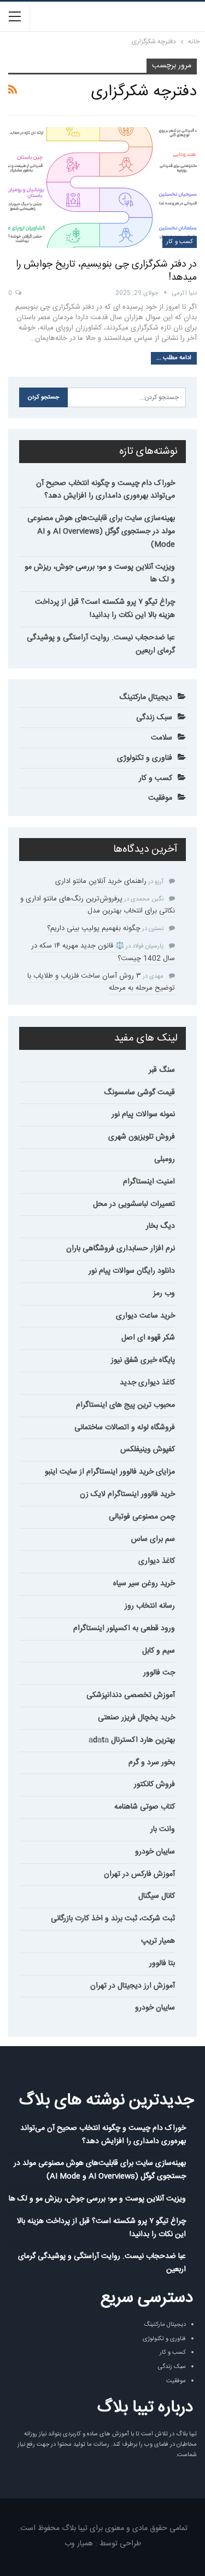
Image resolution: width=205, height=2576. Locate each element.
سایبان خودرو (155, 1852)
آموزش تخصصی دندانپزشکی (131, 1695)
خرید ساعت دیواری (145, 1316)
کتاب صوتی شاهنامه (145, 1807)
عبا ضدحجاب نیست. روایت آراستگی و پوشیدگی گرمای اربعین (101, 644)
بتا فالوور (162, 1963)
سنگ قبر (162, 1070)
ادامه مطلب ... (174, 358)
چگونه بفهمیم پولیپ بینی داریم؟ (94, 928)
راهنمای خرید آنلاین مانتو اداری (101, 881)
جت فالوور (159, 1673)
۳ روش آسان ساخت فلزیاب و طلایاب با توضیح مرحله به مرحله (101, 982)
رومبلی (165, 1159)
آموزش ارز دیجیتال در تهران (133, 1986)
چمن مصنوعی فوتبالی (142, 1517)
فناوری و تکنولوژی (145, 758)
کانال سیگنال (157, 1896)
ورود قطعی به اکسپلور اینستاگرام (124, 1628)
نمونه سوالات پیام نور (143, 1114)
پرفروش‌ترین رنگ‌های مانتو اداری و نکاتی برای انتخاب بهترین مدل (98, 905)
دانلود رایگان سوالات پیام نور (132, 1271)
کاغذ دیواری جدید (147, 1383)
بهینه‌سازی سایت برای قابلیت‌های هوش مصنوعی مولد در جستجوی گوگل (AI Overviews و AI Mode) (101, 532)
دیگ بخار (160, 1226)
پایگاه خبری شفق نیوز (143, 1360)
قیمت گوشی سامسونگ (139, 1093)
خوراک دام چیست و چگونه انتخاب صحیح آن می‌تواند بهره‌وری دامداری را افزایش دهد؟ (106, 490)
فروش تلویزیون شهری (142, 1137)
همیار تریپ (158, 1941)
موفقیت (160, 798)
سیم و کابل (159, 1651)
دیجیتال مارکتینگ (146, 697)
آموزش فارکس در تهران (139, 1874)
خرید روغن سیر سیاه (144, 1584)
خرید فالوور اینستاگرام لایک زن (127, 1494)
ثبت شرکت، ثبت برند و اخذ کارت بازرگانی (113, 1919)
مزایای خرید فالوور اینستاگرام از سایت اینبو (110, 1472)
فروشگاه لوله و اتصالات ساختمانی (125, 1428)
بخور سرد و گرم (152, 1763)
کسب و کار (180, 242)
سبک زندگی (154, 718)
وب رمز (164, 1293)
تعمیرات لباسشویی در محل (134, 1204)
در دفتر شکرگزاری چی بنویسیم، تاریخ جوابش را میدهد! (106, 271)
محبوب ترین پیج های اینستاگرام (125, 1405)
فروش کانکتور (154, 1784)
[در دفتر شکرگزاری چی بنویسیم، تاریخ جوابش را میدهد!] (102, 187)
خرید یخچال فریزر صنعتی (136, 1718)
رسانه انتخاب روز (150, 1606)
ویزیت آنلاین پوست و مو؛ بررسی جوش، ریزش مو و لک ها (100, 574)
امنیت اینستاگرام (149, 1182)
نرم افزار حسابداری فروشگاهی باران (121, 1249)
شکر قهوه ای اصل (148, 1338)
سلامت (162, 738)
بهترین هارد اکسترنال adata (132, 1740)
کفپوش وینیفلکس (148, 1449)
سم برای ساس (153, 1539)
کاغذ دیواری (157, 1561)
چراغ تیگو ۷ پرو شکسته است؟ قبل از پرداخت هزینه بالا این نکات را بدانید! (105, 609)
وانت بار (163, 1829)
